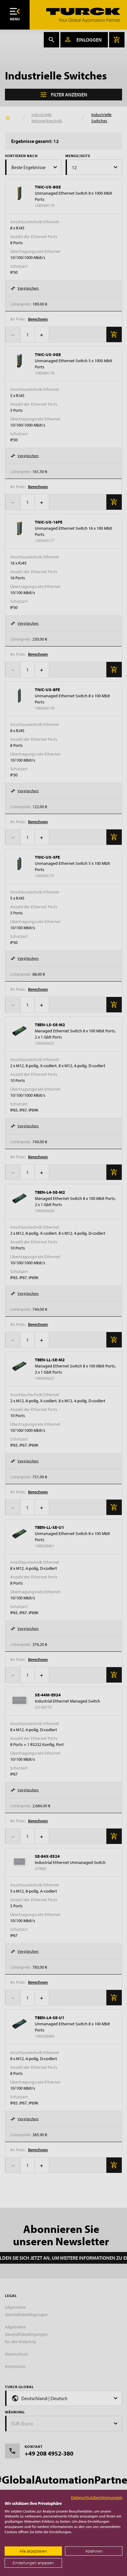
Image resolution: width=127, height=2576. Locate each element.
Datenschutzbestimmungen (97, 2497)
